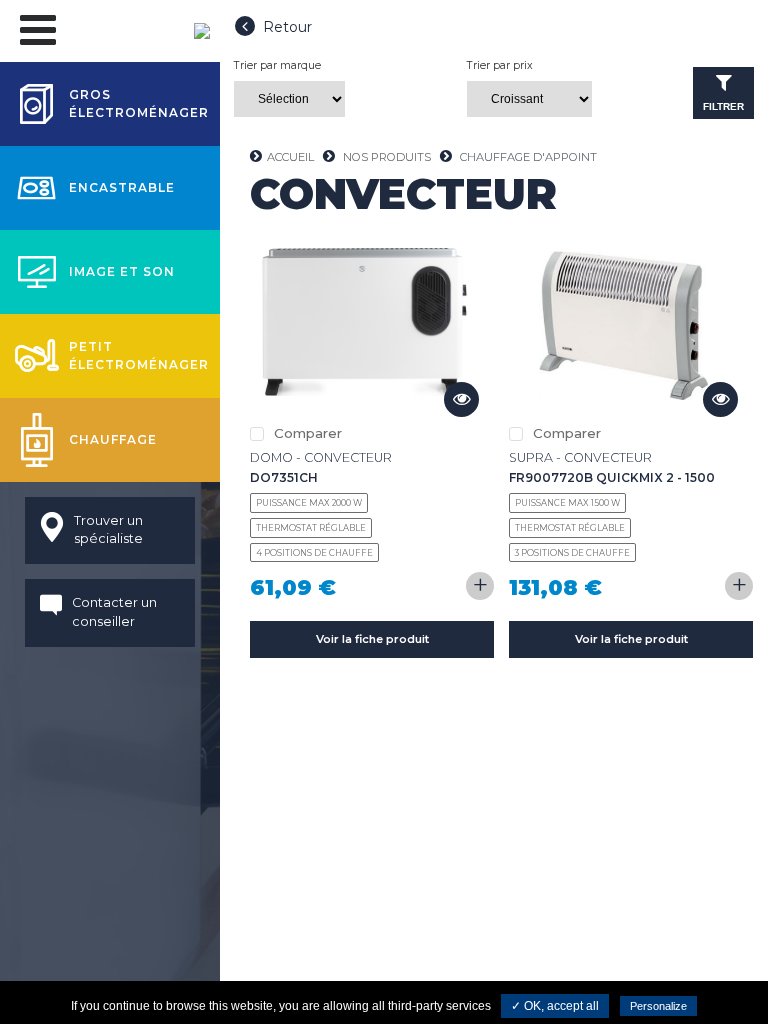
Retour (287, 27)
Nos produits (387, 157)
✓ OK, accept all (555, 1006)
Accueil (290, 157)
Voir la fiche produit (372, 639)
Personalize (658, 1006)
